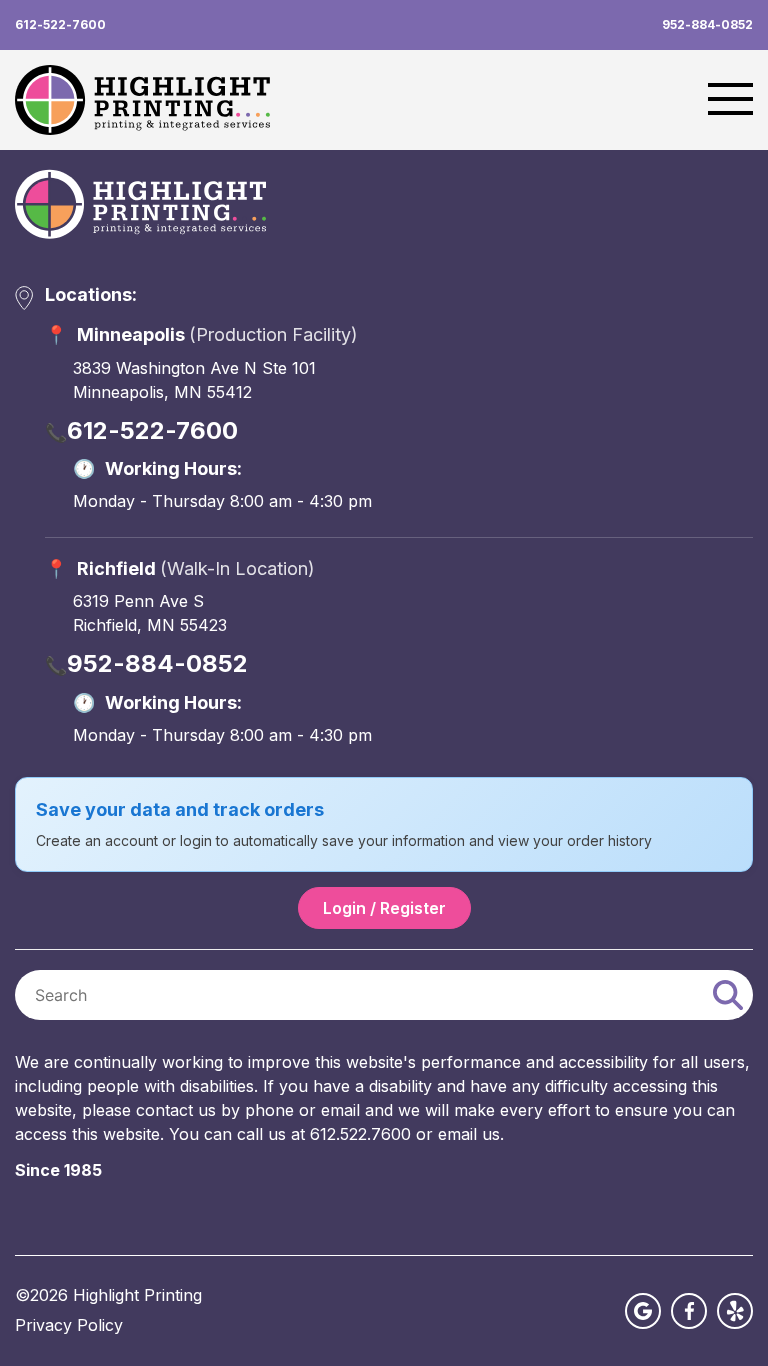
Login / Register (384, 908)
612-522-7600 (60, 25)
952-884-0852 (707, 25)
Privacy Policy (69, 1325)
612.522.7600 (360, 1134)
